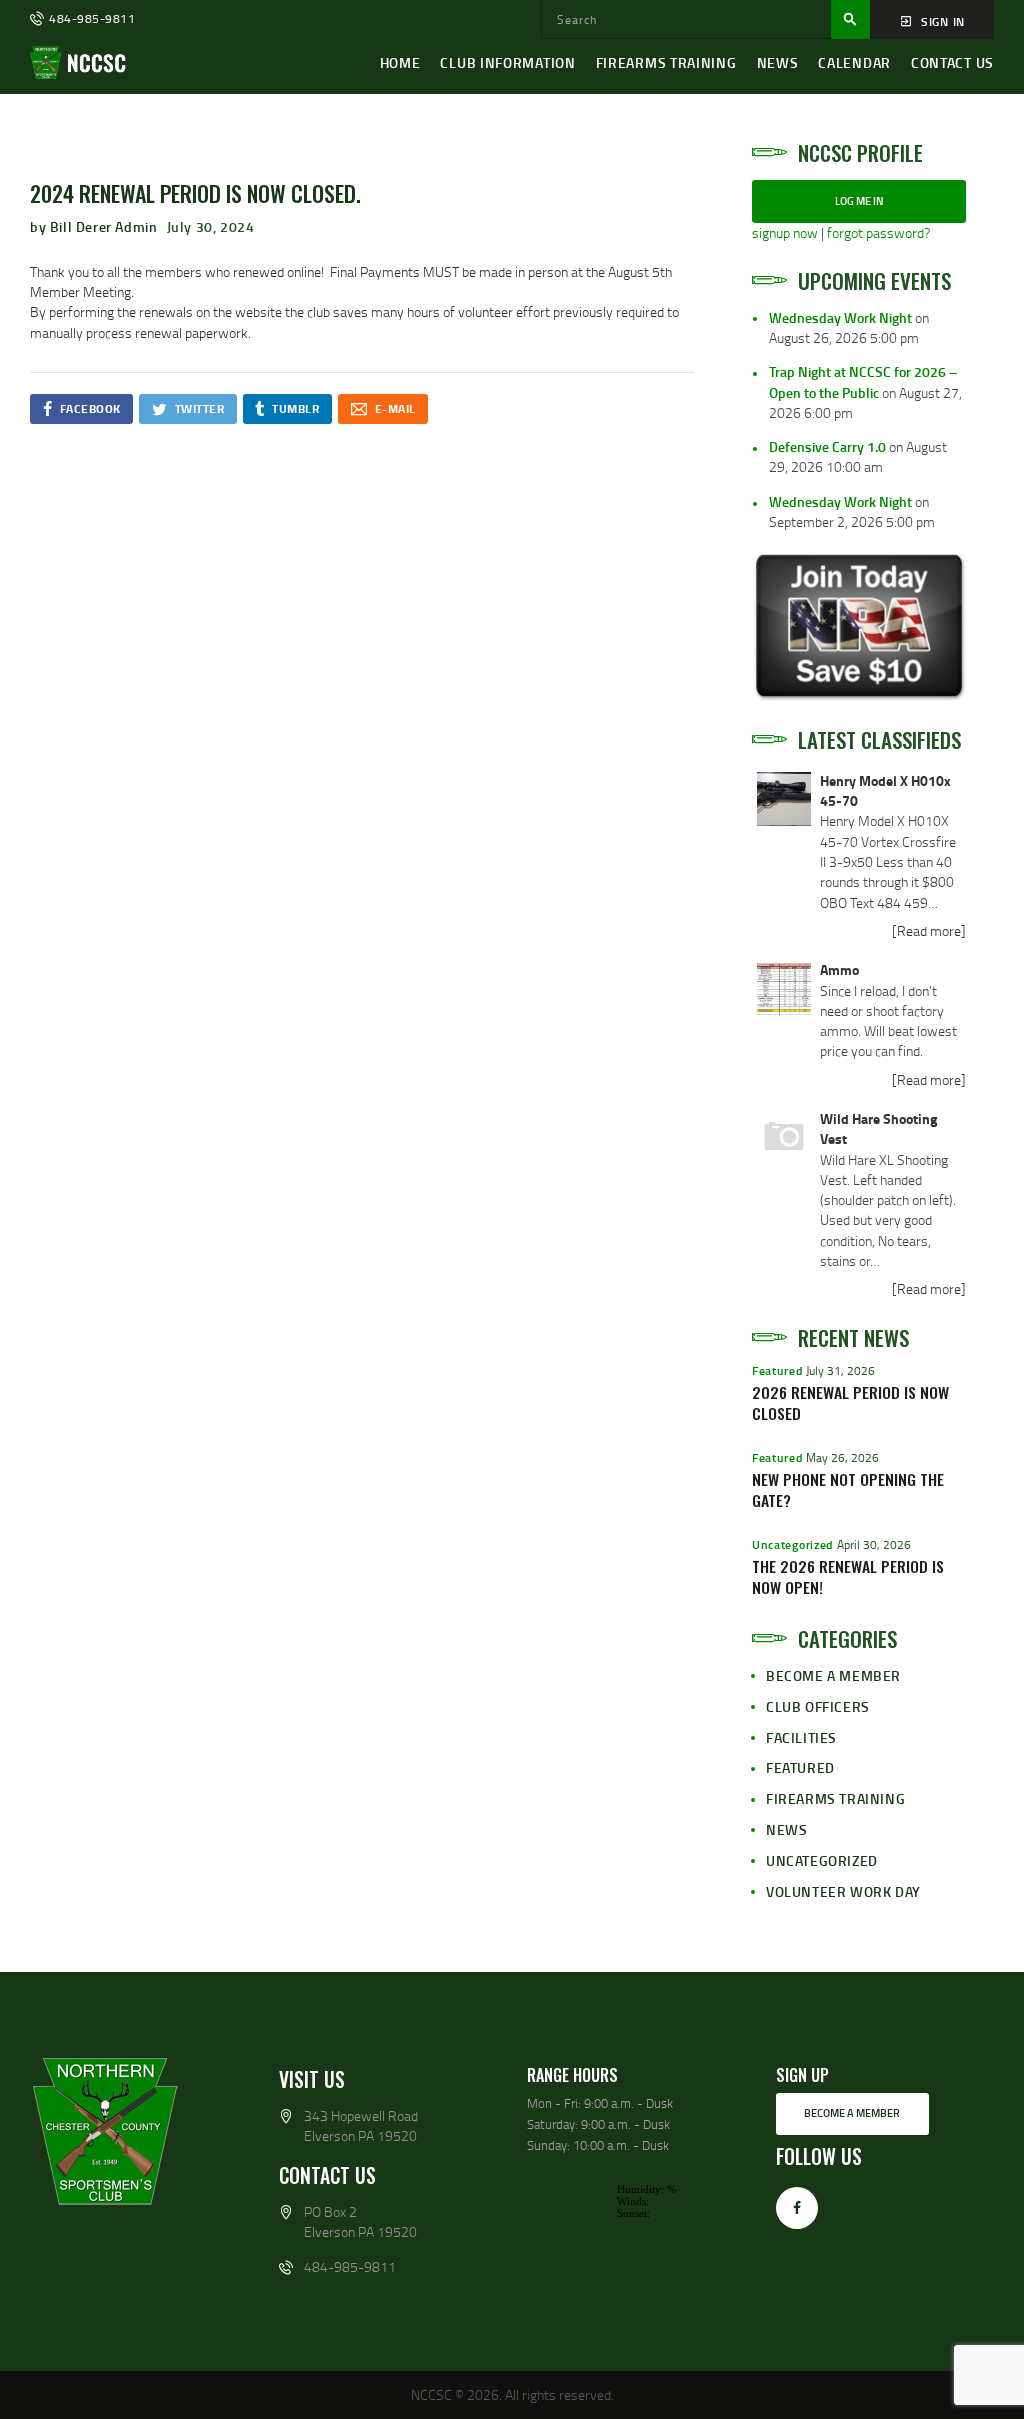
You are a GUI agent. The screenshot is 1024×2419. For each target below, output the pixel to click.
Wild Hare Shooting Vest (878, 1128)
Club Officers (818, 1706)
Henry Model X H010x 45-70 (885, 790)
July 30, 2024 (211, 226)
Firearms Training (835, 1798)
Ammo (839, 969)
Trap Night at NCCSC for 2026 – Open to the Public (863, 381)
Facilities (801, 1737)
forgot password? (878, 232)
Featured (777, 1370)
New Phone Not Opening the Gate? (848, 1490)
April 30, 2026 (874, 1544)
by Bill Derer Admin (95, 226)
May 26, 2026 (842, 1457)
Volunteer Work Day (843, 1891)
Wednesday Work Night (840, 317)
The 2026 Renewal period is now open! (848, 1577)
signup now (785, 232)
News (786, 1829)
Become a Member (833, 1675)
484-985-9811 (350, 2266)
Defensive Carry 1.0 (827, 446)
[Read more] (929, 930)
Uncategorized (792, 1544)
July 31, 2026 (840, 1370)
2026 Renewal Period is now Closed (850, 1403)
